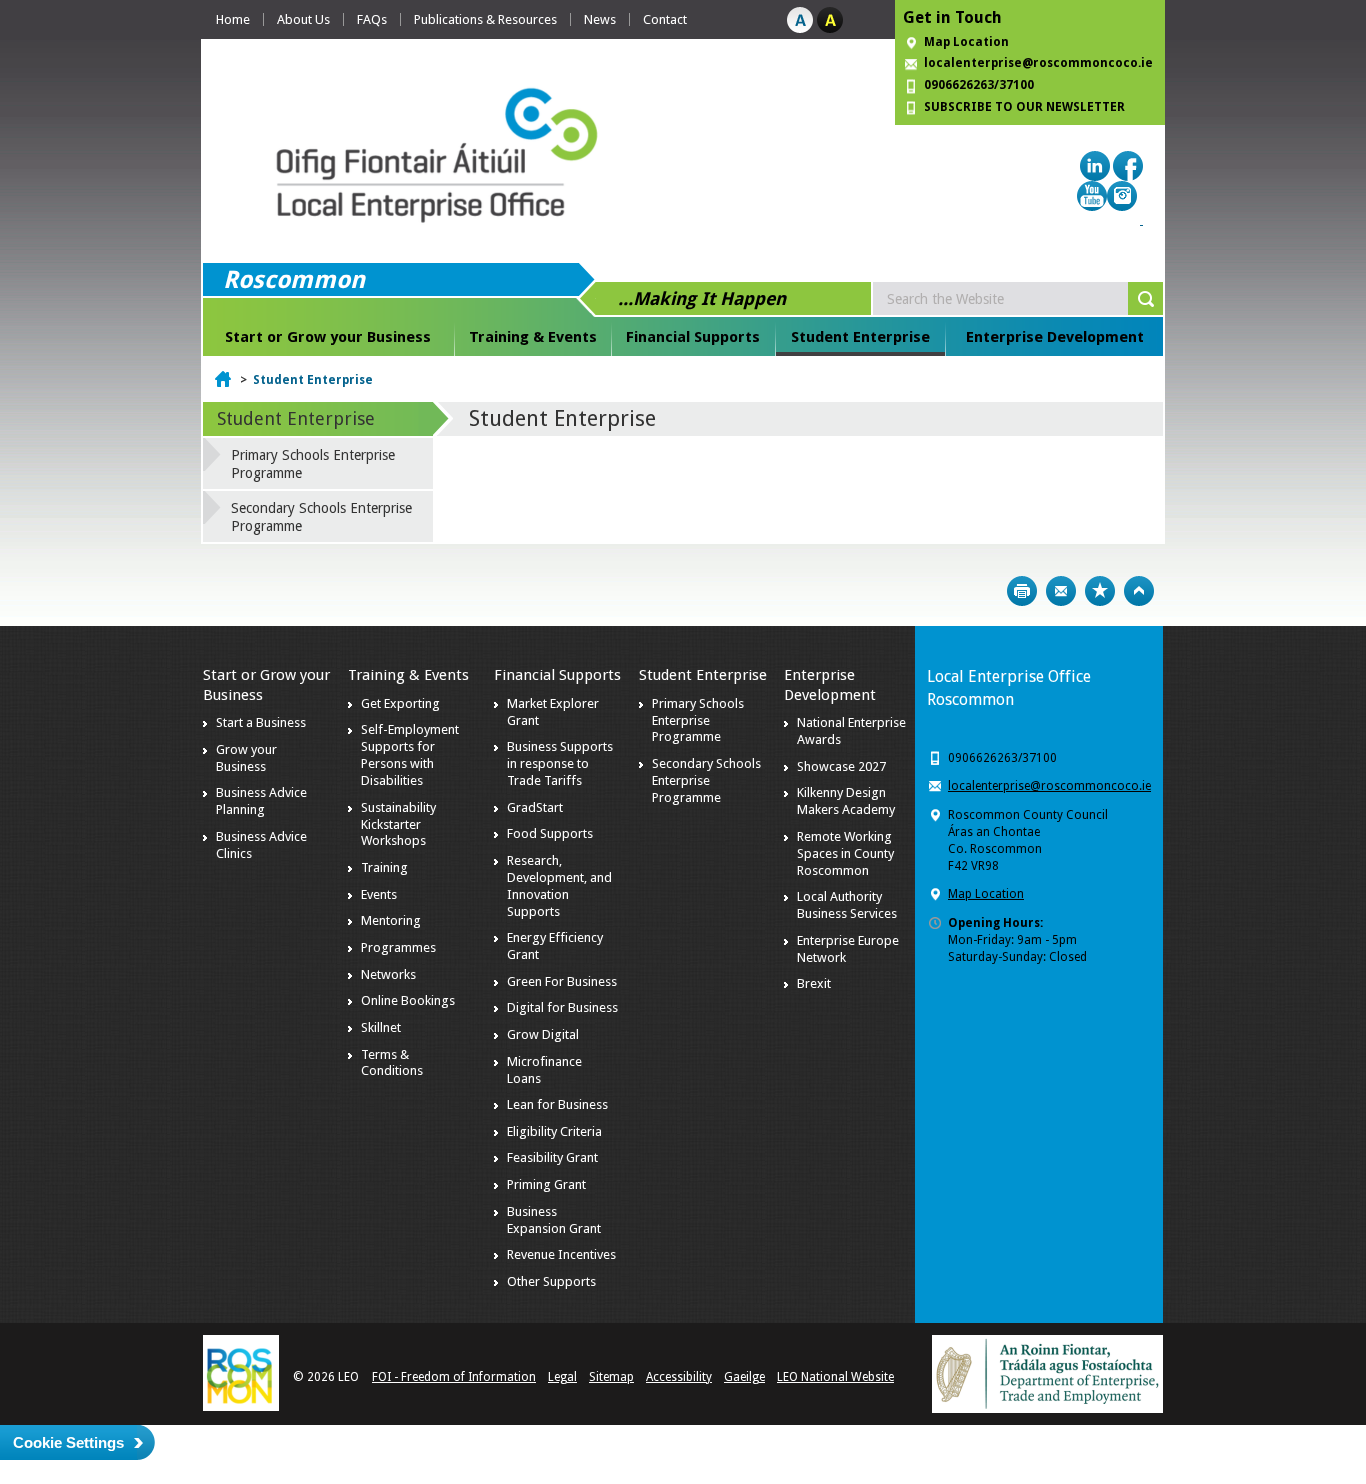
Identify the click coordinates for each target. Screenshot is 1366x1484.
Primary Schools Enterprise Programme (313, 464)
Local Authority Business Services (847, 905)
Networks (388, 974)
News (600, 19)
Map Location (966, 42)
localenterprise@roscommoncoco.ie (1049, 786)
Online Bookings (408, 1000)
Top (1139, 591)
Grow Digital (543, 1034)
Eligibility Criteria (554, 1131)
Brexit (814, 983)
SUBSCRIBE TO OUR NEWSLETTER (1024, 107)
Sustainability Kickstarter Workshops (398, 824)
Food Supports (550, 833)
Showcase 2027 (841, 766)
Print (1022, 591)
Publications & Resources (485, 19)
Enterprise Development (1055, 337)
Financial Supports (693, 337)
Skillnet (381, 1027)
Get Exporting (400, 703)
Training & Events (533, 337)
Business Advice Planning (261, 801)
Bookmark (1100, 591)
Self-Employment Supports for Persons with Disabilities (410, 755)
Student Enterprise (860, 337)
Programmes (398, 947)
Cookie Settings (68, 1442)
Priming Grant (546, 1184)
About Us (303, 19)
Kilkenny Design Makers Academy (846, 801)
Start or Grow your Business (328, 337)
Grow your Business (246, 758)
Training (384, 867)
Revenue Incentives (561, 1254)
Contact (665, 19)
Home (233, 19)
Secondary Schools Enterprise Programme (321, 517)
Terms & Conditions (392, 1063)
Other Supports (551, 1281)
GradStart (535, 807)
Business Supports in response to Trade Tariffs (560, 763)
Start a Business (261, 722)
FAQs (372, 19)
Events (379, 894)
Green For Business (562, 981)
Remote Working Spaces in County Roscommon (845, 853)
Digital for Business (562, 1007)
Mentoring (391, 920)
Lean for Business (557, 1104)
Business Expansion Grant (554, 1220)
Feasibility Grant (552, 1157)
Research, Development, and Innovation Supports (559, 886)
